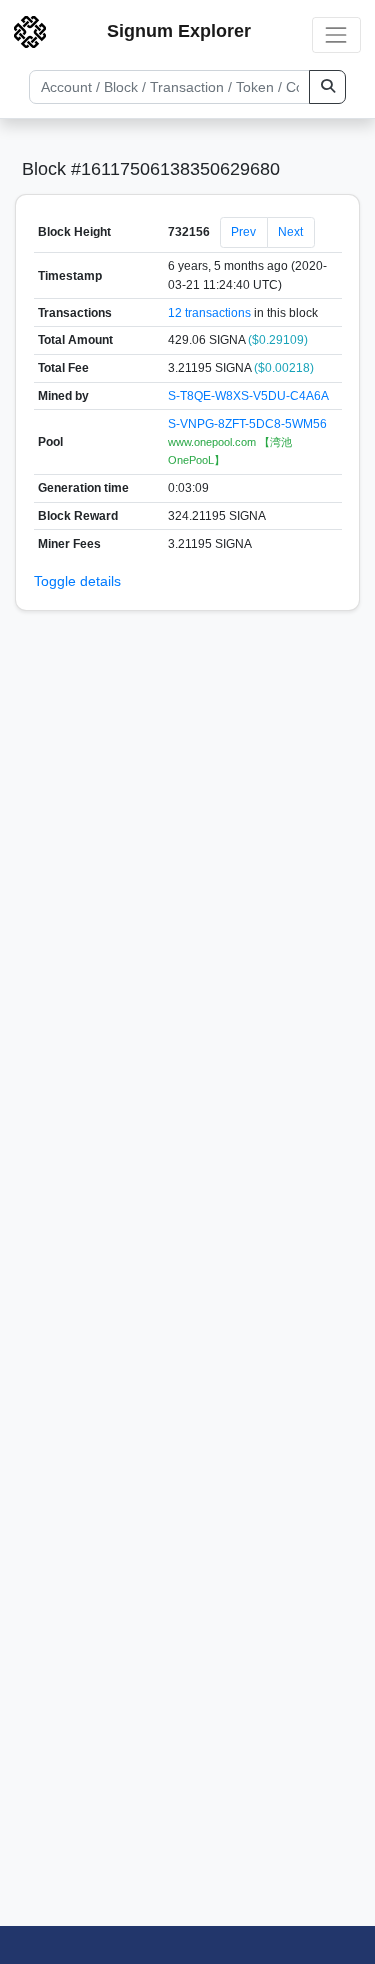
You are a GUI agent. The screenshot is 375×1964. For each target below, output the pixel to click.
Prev (243, 232)
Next (290, 232)
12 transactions (209, 313)
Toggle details (77, 581)
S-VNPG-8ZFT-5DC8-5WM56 (247, 424)
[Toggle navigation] (336, 34)
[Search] (327, 87)
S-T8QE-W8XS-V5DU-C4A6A (248, 396)
